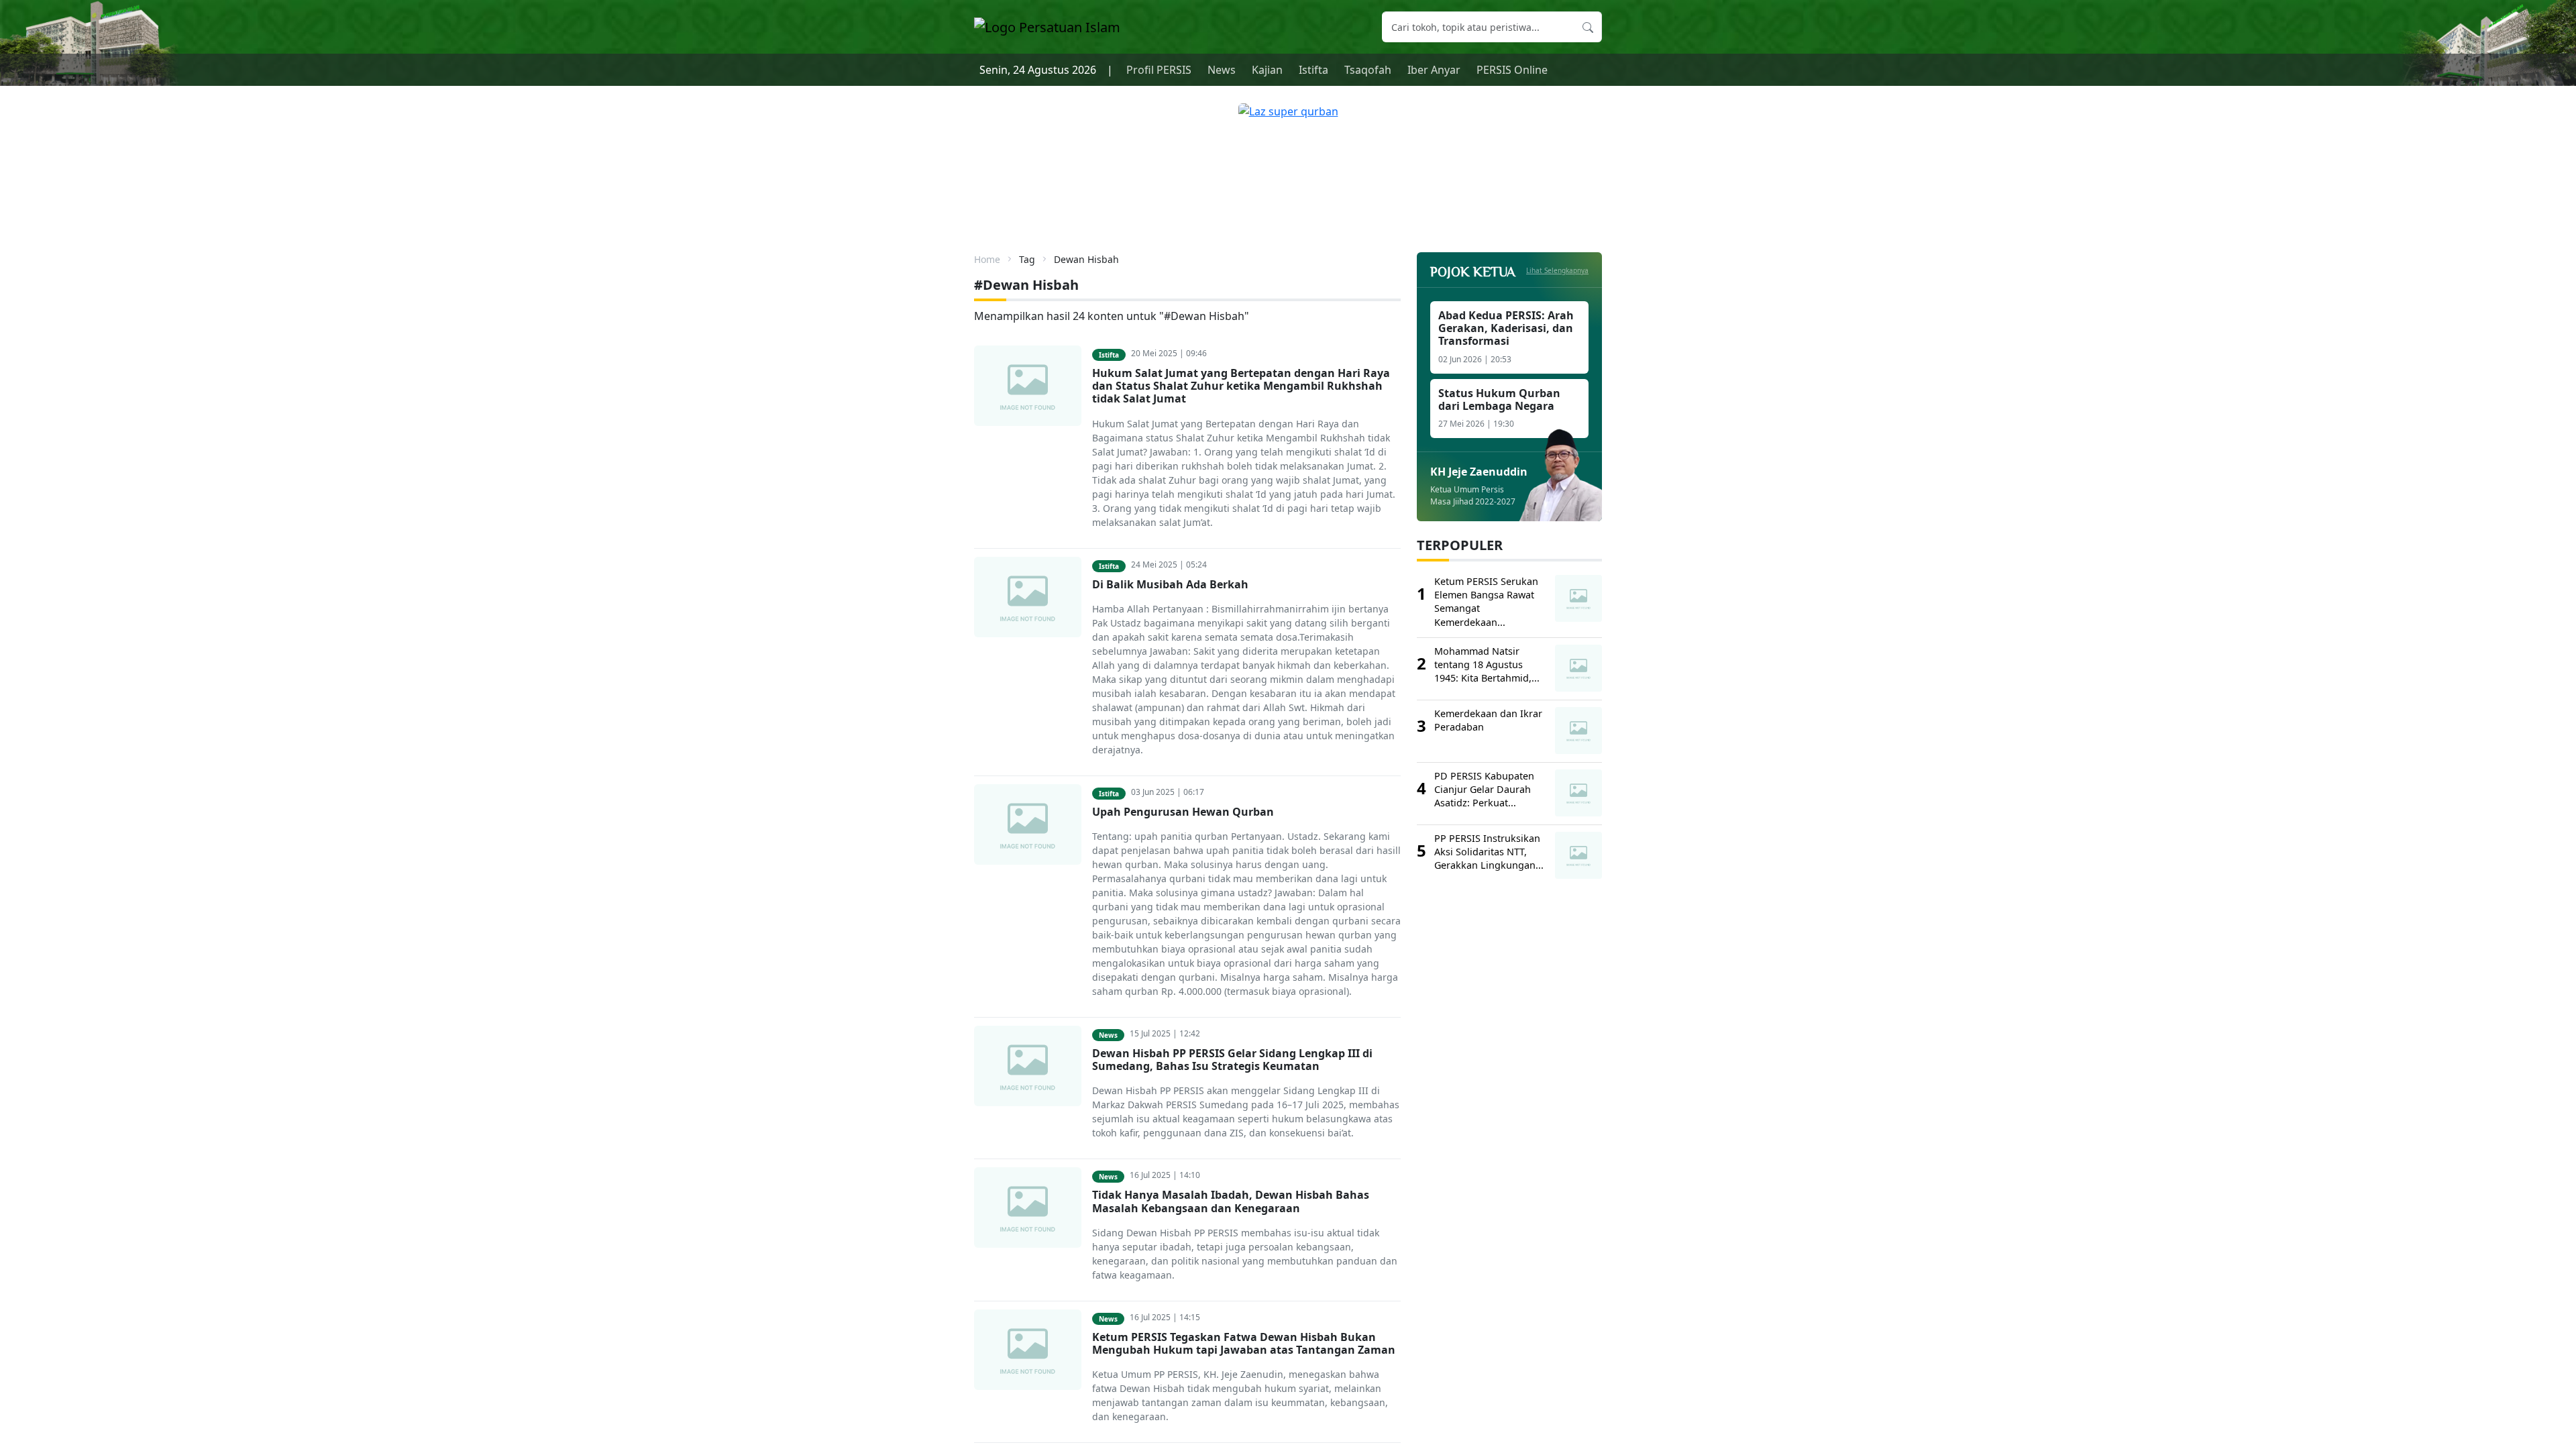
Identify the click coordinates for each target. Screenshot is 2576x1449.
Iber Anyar (1434, 70)
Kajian (1267, 70)
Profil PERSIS (1159, 70)
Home (987, 259)
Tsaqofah (1368, 70)
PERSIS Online (1512, 70)
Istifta (1313, 70)
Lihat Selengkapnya (1557, 270)
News (1222, 70)
